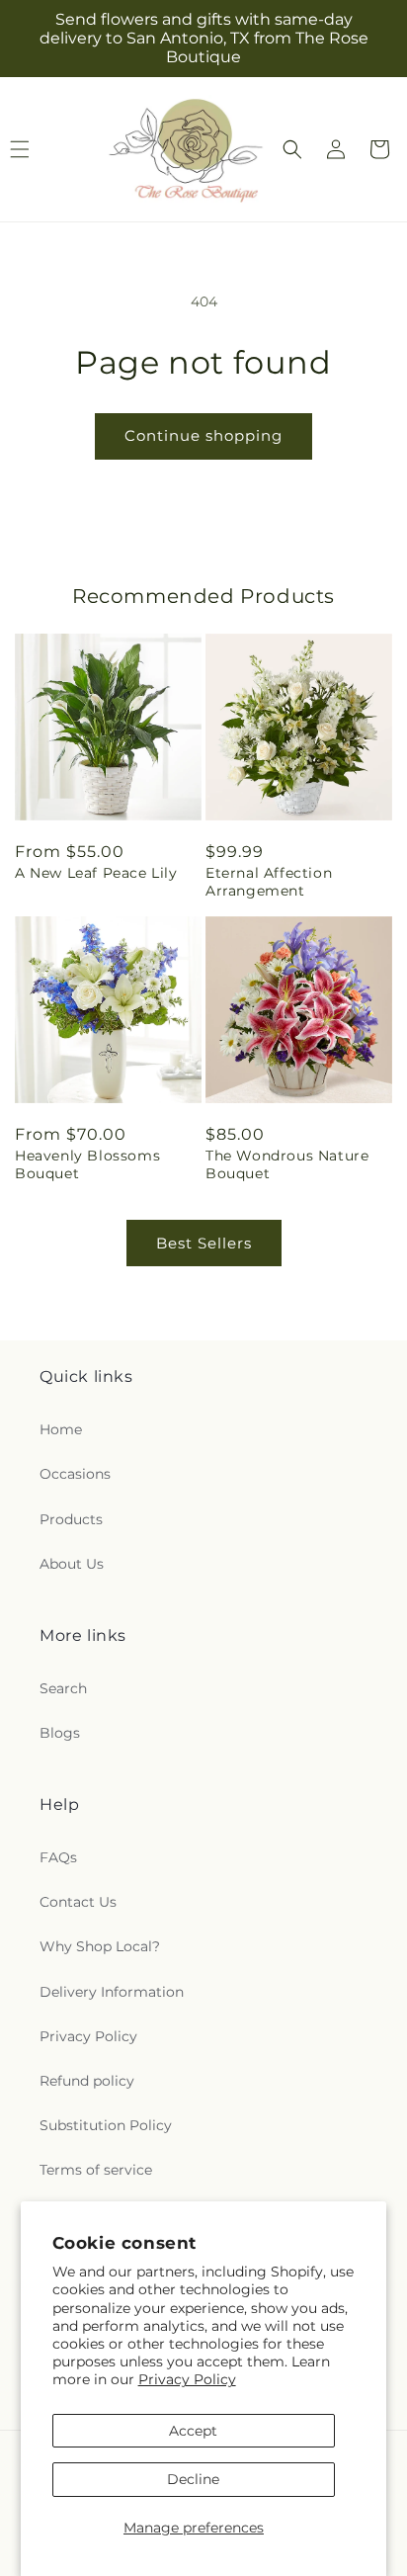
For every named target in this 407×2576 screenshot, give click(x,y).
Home (61, 1429)
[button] (292, 149)
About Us (72, 1564)
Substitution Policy (106, 2125)
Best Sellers (204, 1243)
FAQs (58, 1857)
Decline (193, 2479)
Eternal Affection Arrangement (269, 882)
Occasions (75, 1474)
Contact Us (78, 1902)
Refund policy (87, 2081)
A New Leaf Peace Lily (96, 873)
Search (63, 1688)
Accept (193, 2431)
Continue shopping (203, 435)
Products (71, 1519)
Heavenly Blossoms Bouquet (87, 1164)
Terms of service (96, 2170)
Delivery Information (112, 1992)
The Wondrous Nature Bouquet (287, 1164)
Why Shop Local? (100, 1946)
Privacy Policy (187, 2379)
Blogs (60, 1733)
